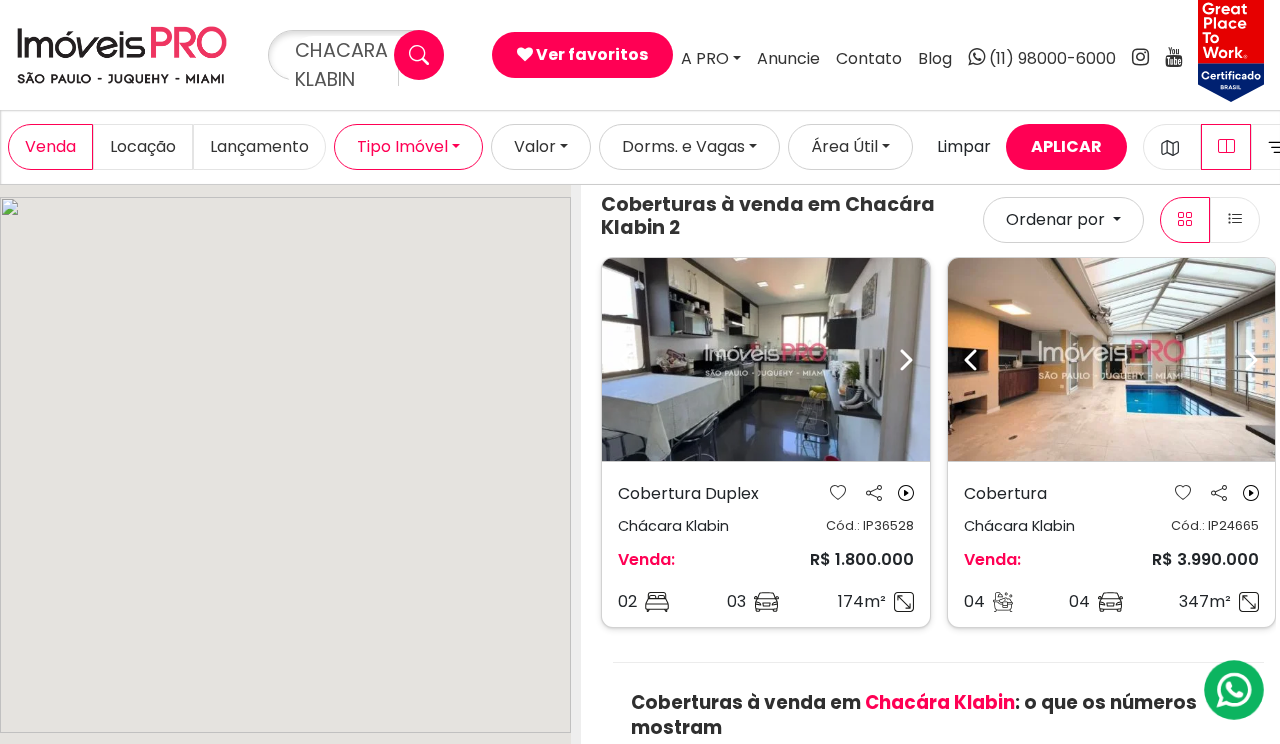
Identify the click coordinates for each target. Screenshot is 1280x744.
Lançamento (259, 146)
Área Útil (844, 146)
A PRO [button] (705, 58)
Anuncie (788, 58)
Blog (935, 58)
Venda (50, 146)
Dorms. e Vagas (683, 146)
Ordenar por (1057, 219)
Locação (143, 146)
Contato (869, 58)
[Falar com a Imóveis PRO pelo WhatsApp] (1235, 690)
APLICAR (1066, 146)
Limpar (964, 146)
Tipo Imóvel (402, 146)
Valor (535, 146)
